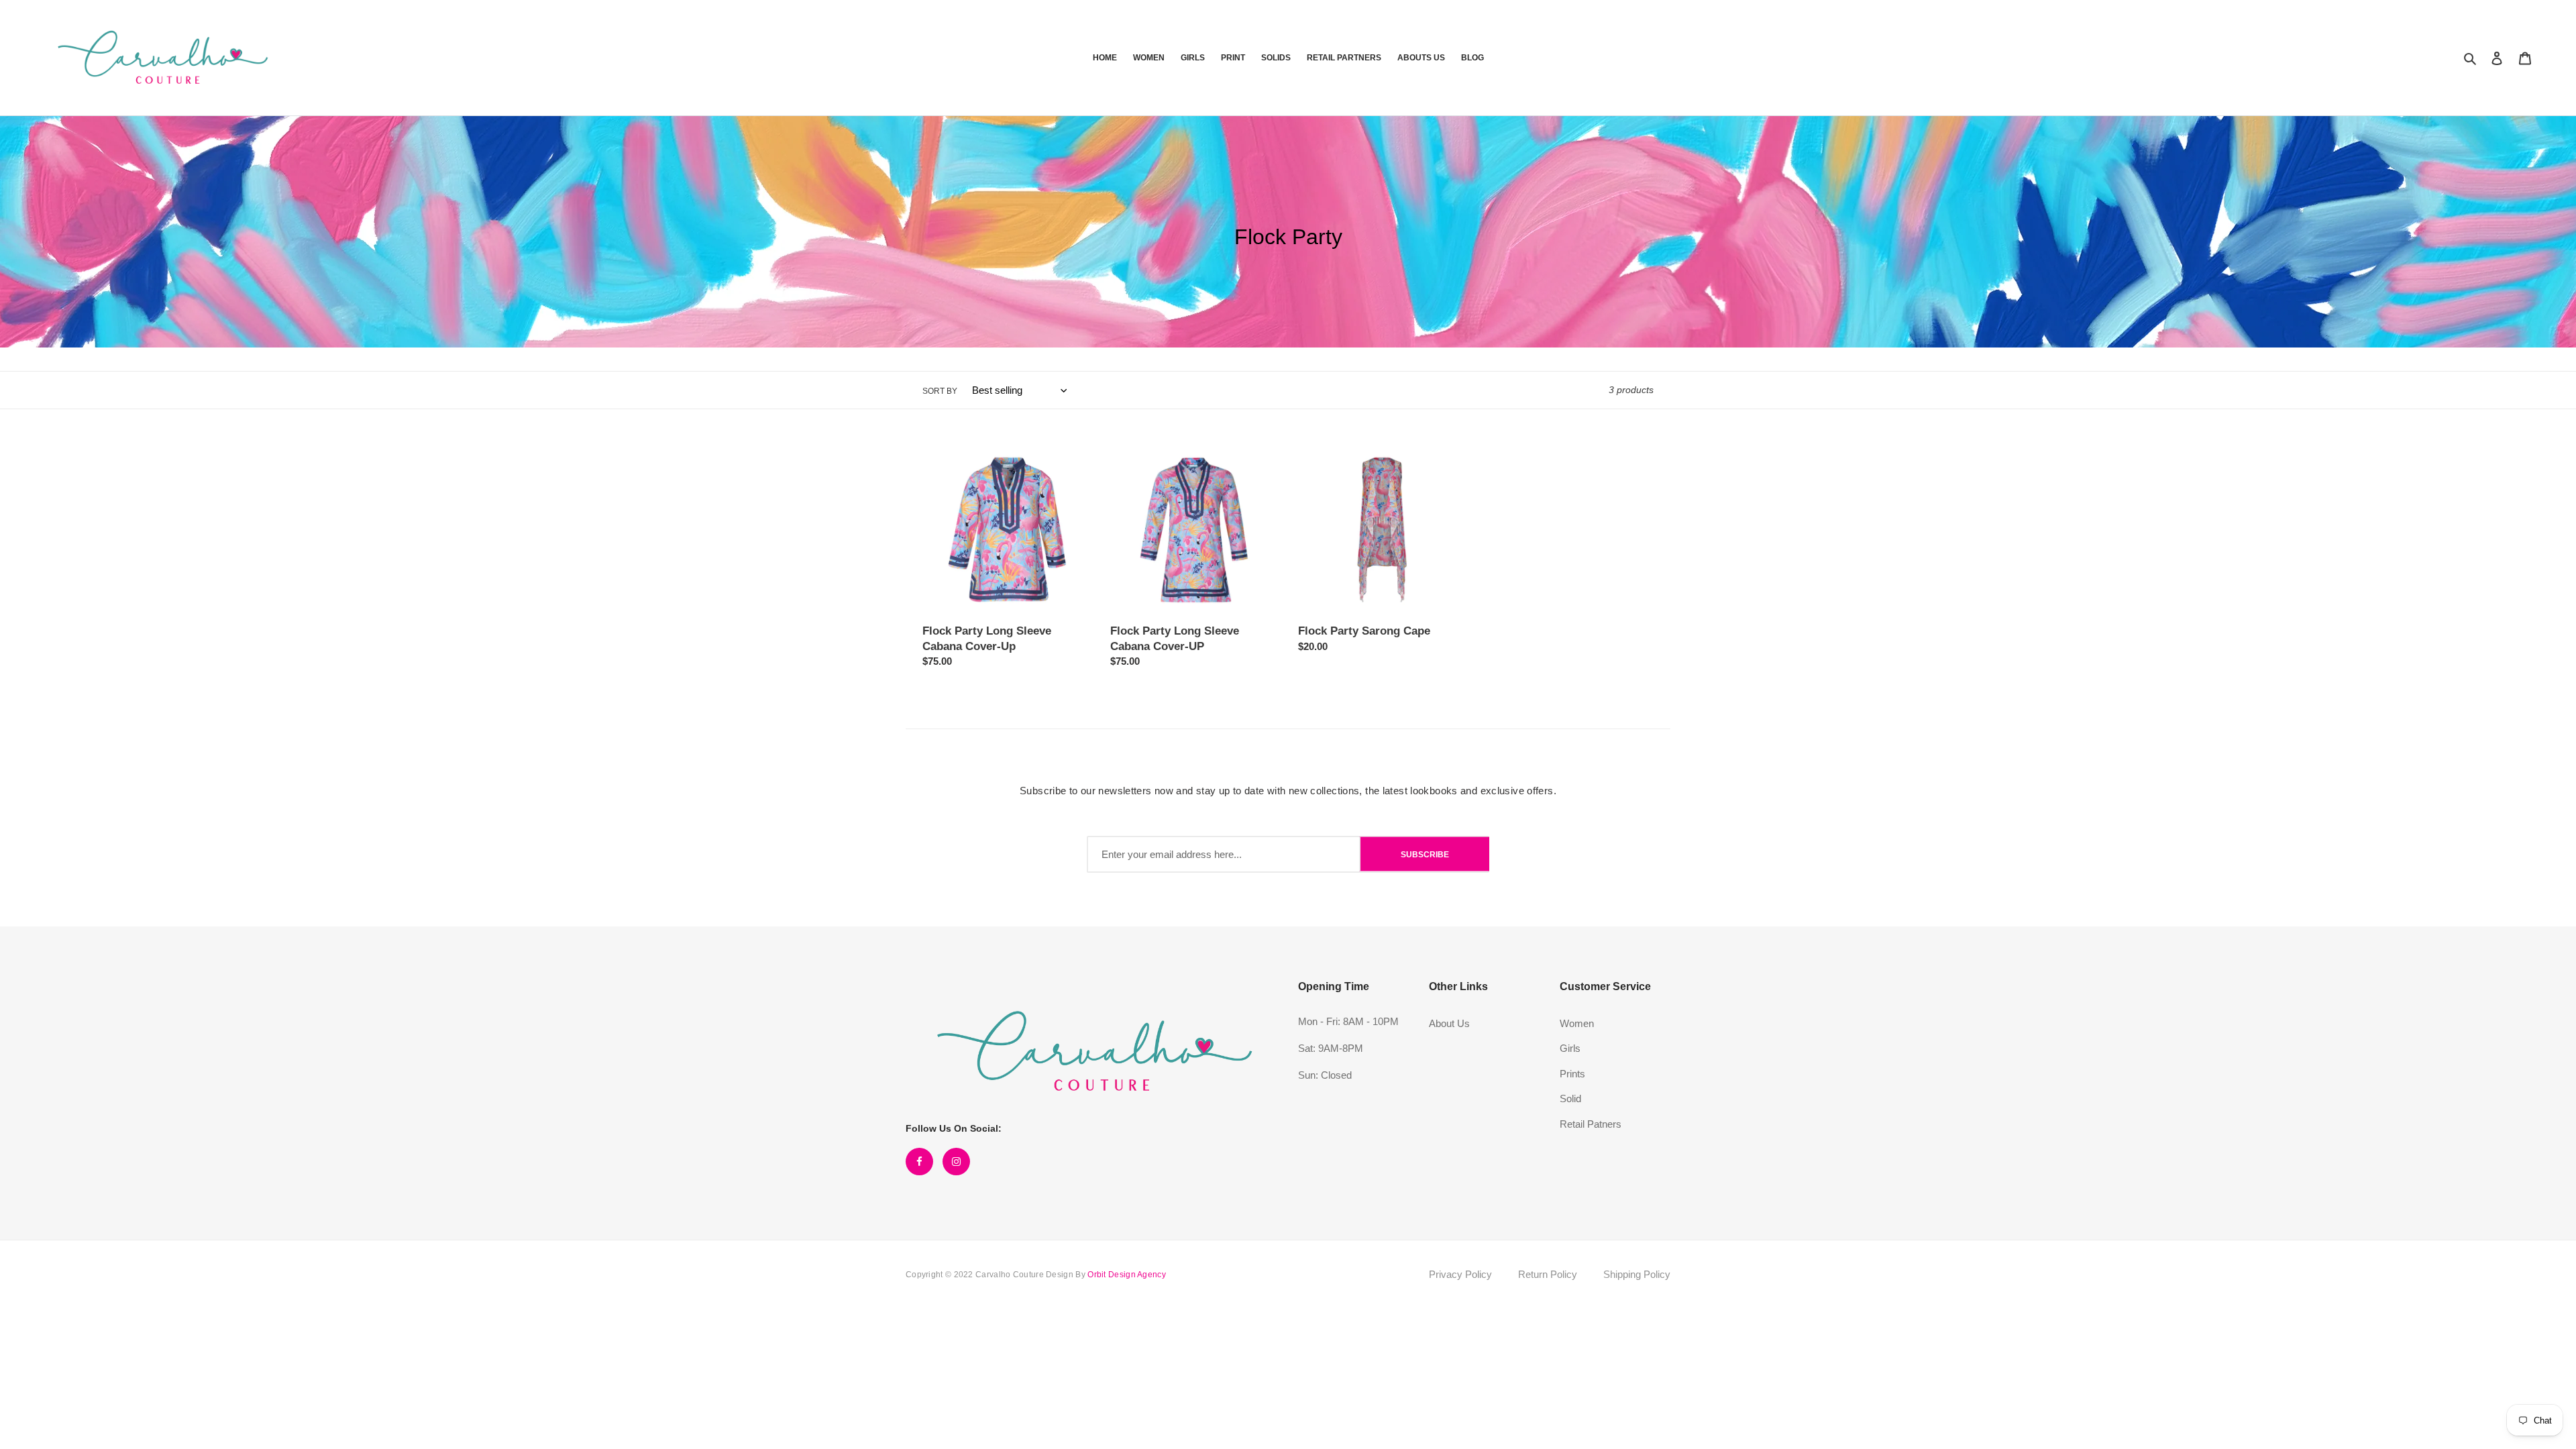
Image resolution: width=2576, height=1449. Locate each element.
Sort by (940, 391)
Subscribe (1425, 854)
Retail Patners (1591, 1124)
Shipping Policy (1637, 1274)
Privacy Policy (1460, 1274)
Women (1577, 1023)
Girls (1570, 1048)
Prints (1572, 1074)
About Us (1449, 1023)
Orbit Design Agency (1127, 1275)
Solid (1570, 1098)
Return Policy (1548, 1274)
